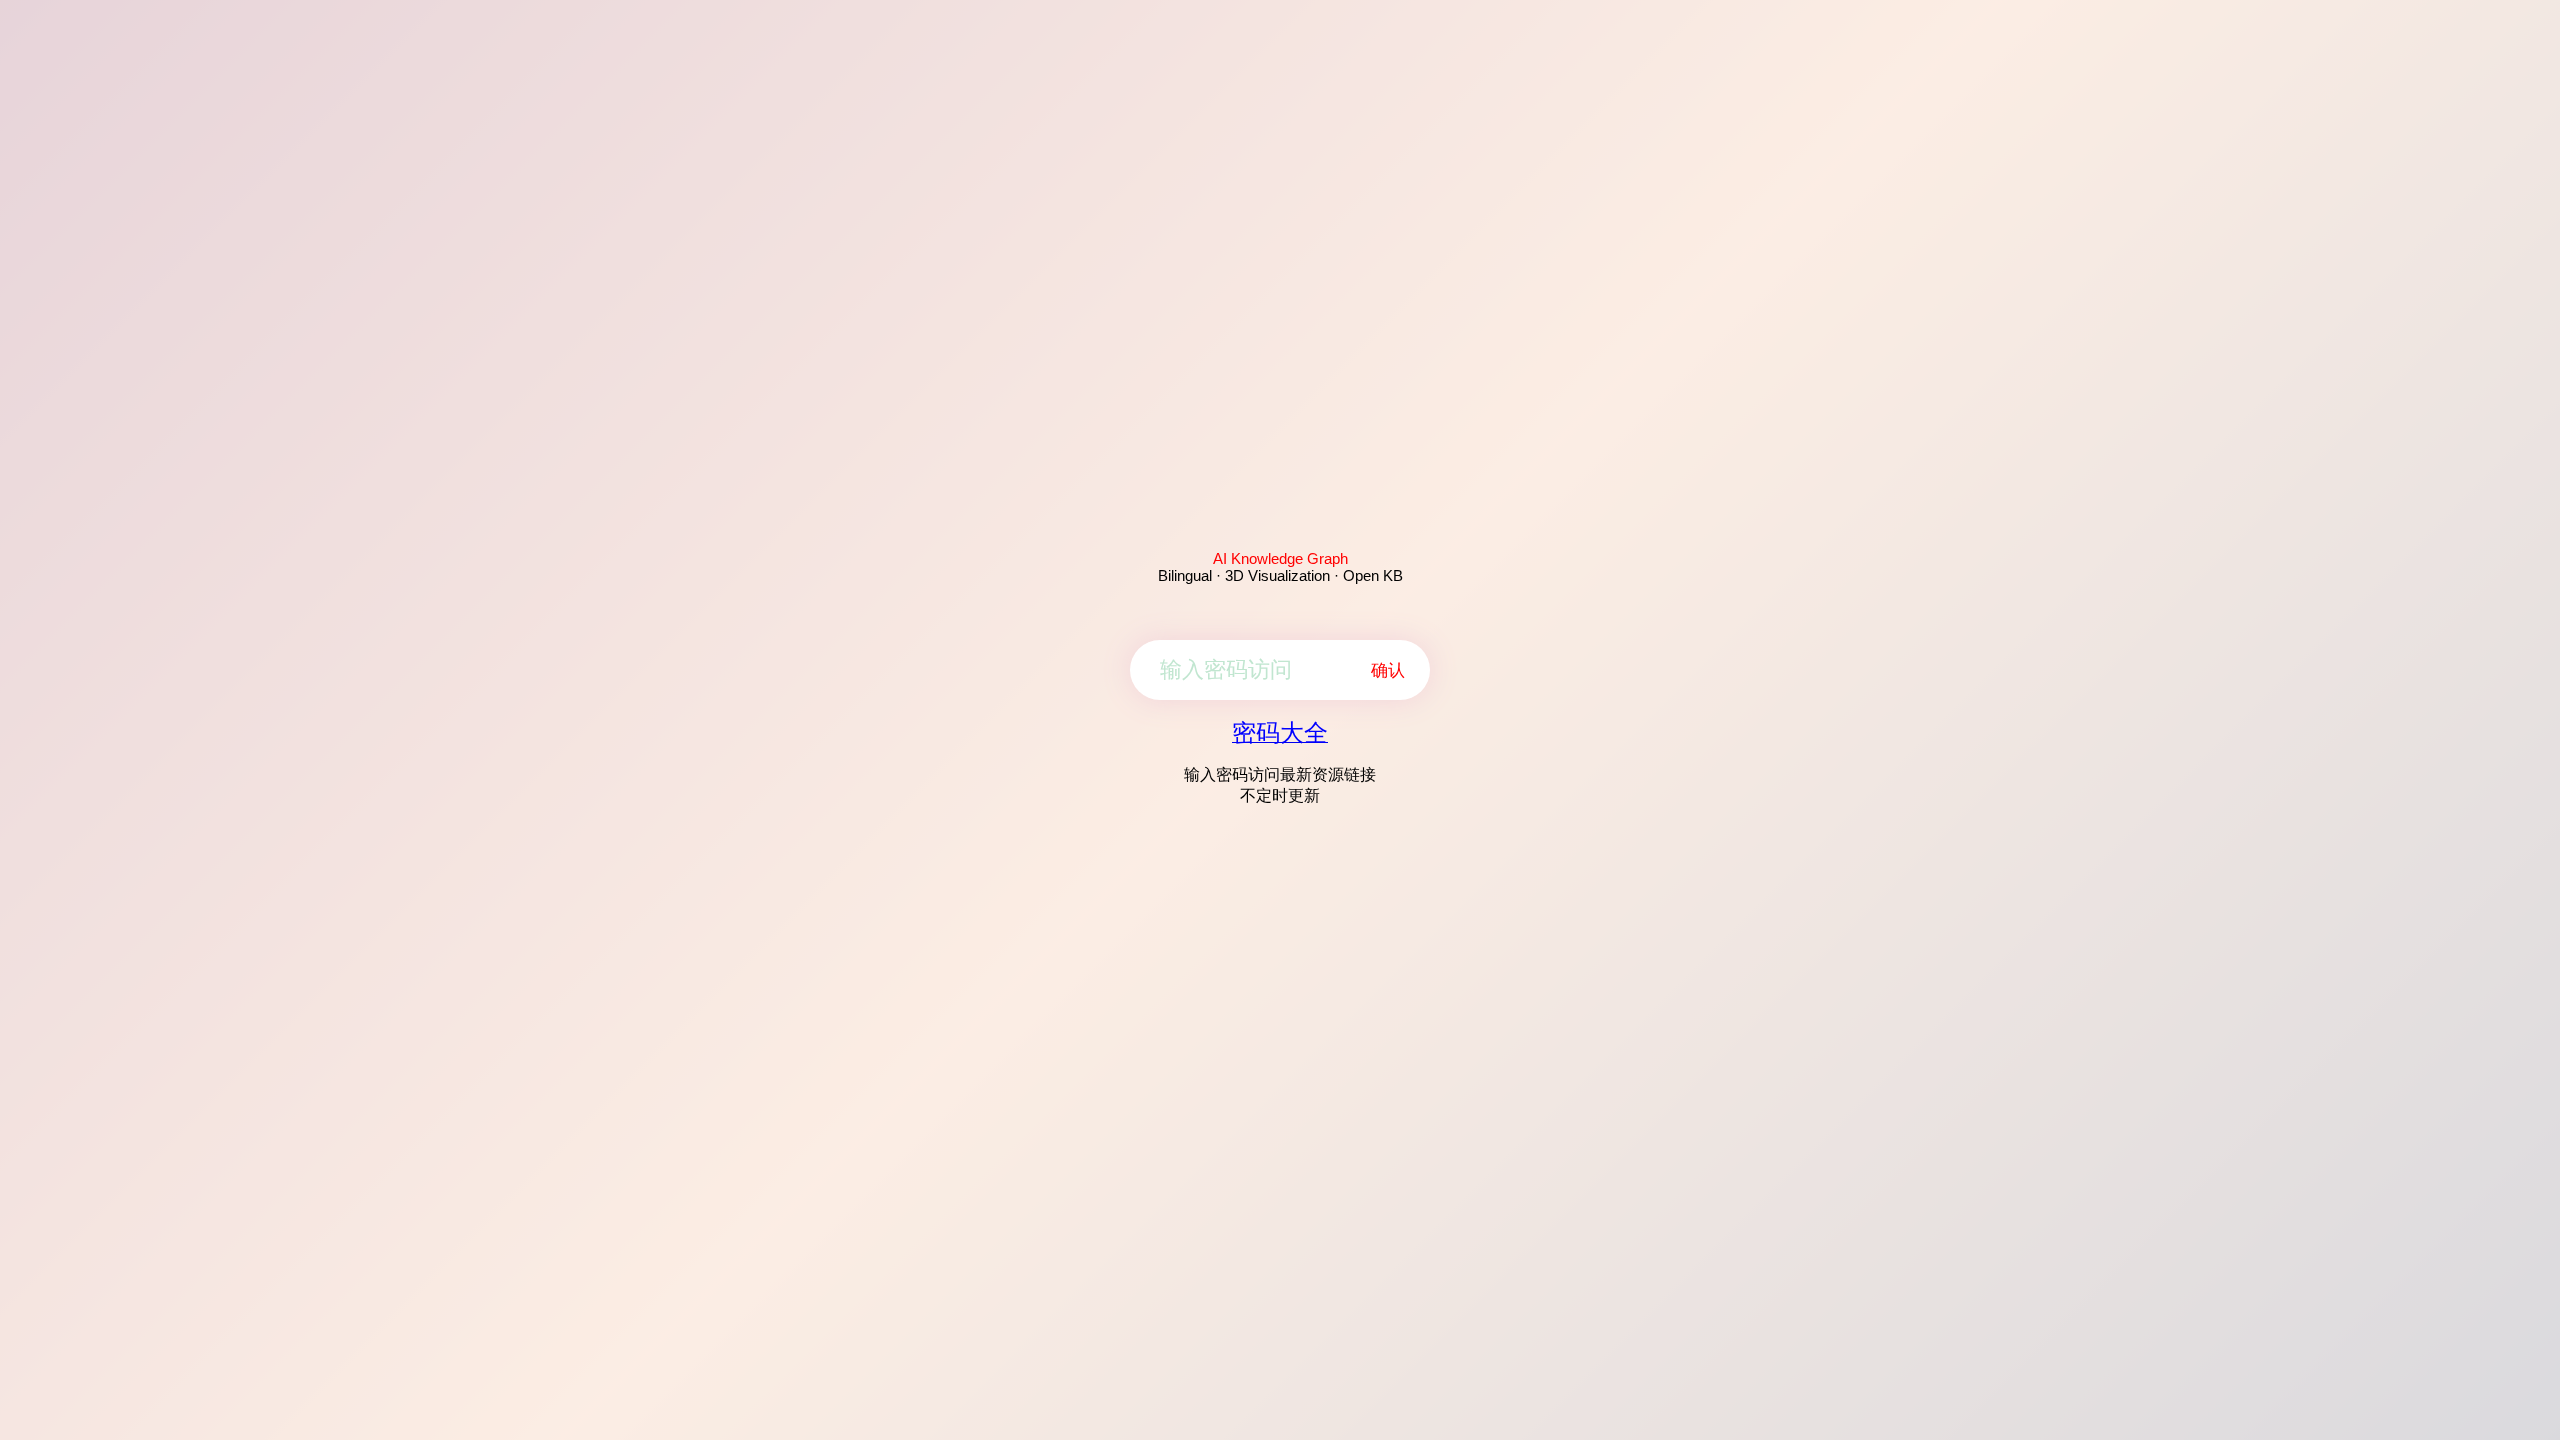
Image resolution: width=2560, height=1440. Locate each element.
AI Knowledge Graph (1280, 558)
